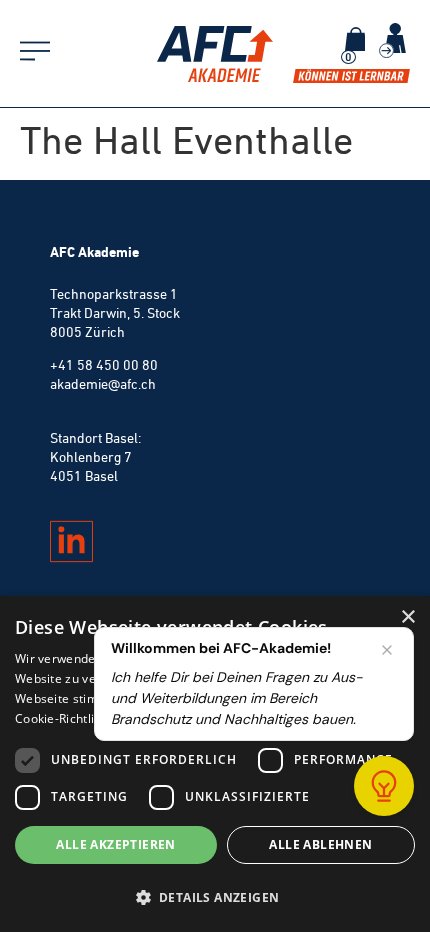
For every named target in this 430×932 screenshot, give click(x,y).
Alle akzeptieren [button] (115, 844)
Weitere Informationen (202, 718)
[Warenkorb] (355, 39)
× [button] (407, 617)
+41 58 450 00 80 (104, 365)
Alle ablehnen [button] (320, 844)
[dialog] (215, 764)
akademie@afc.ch (103, 384)
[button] (215, 897)
